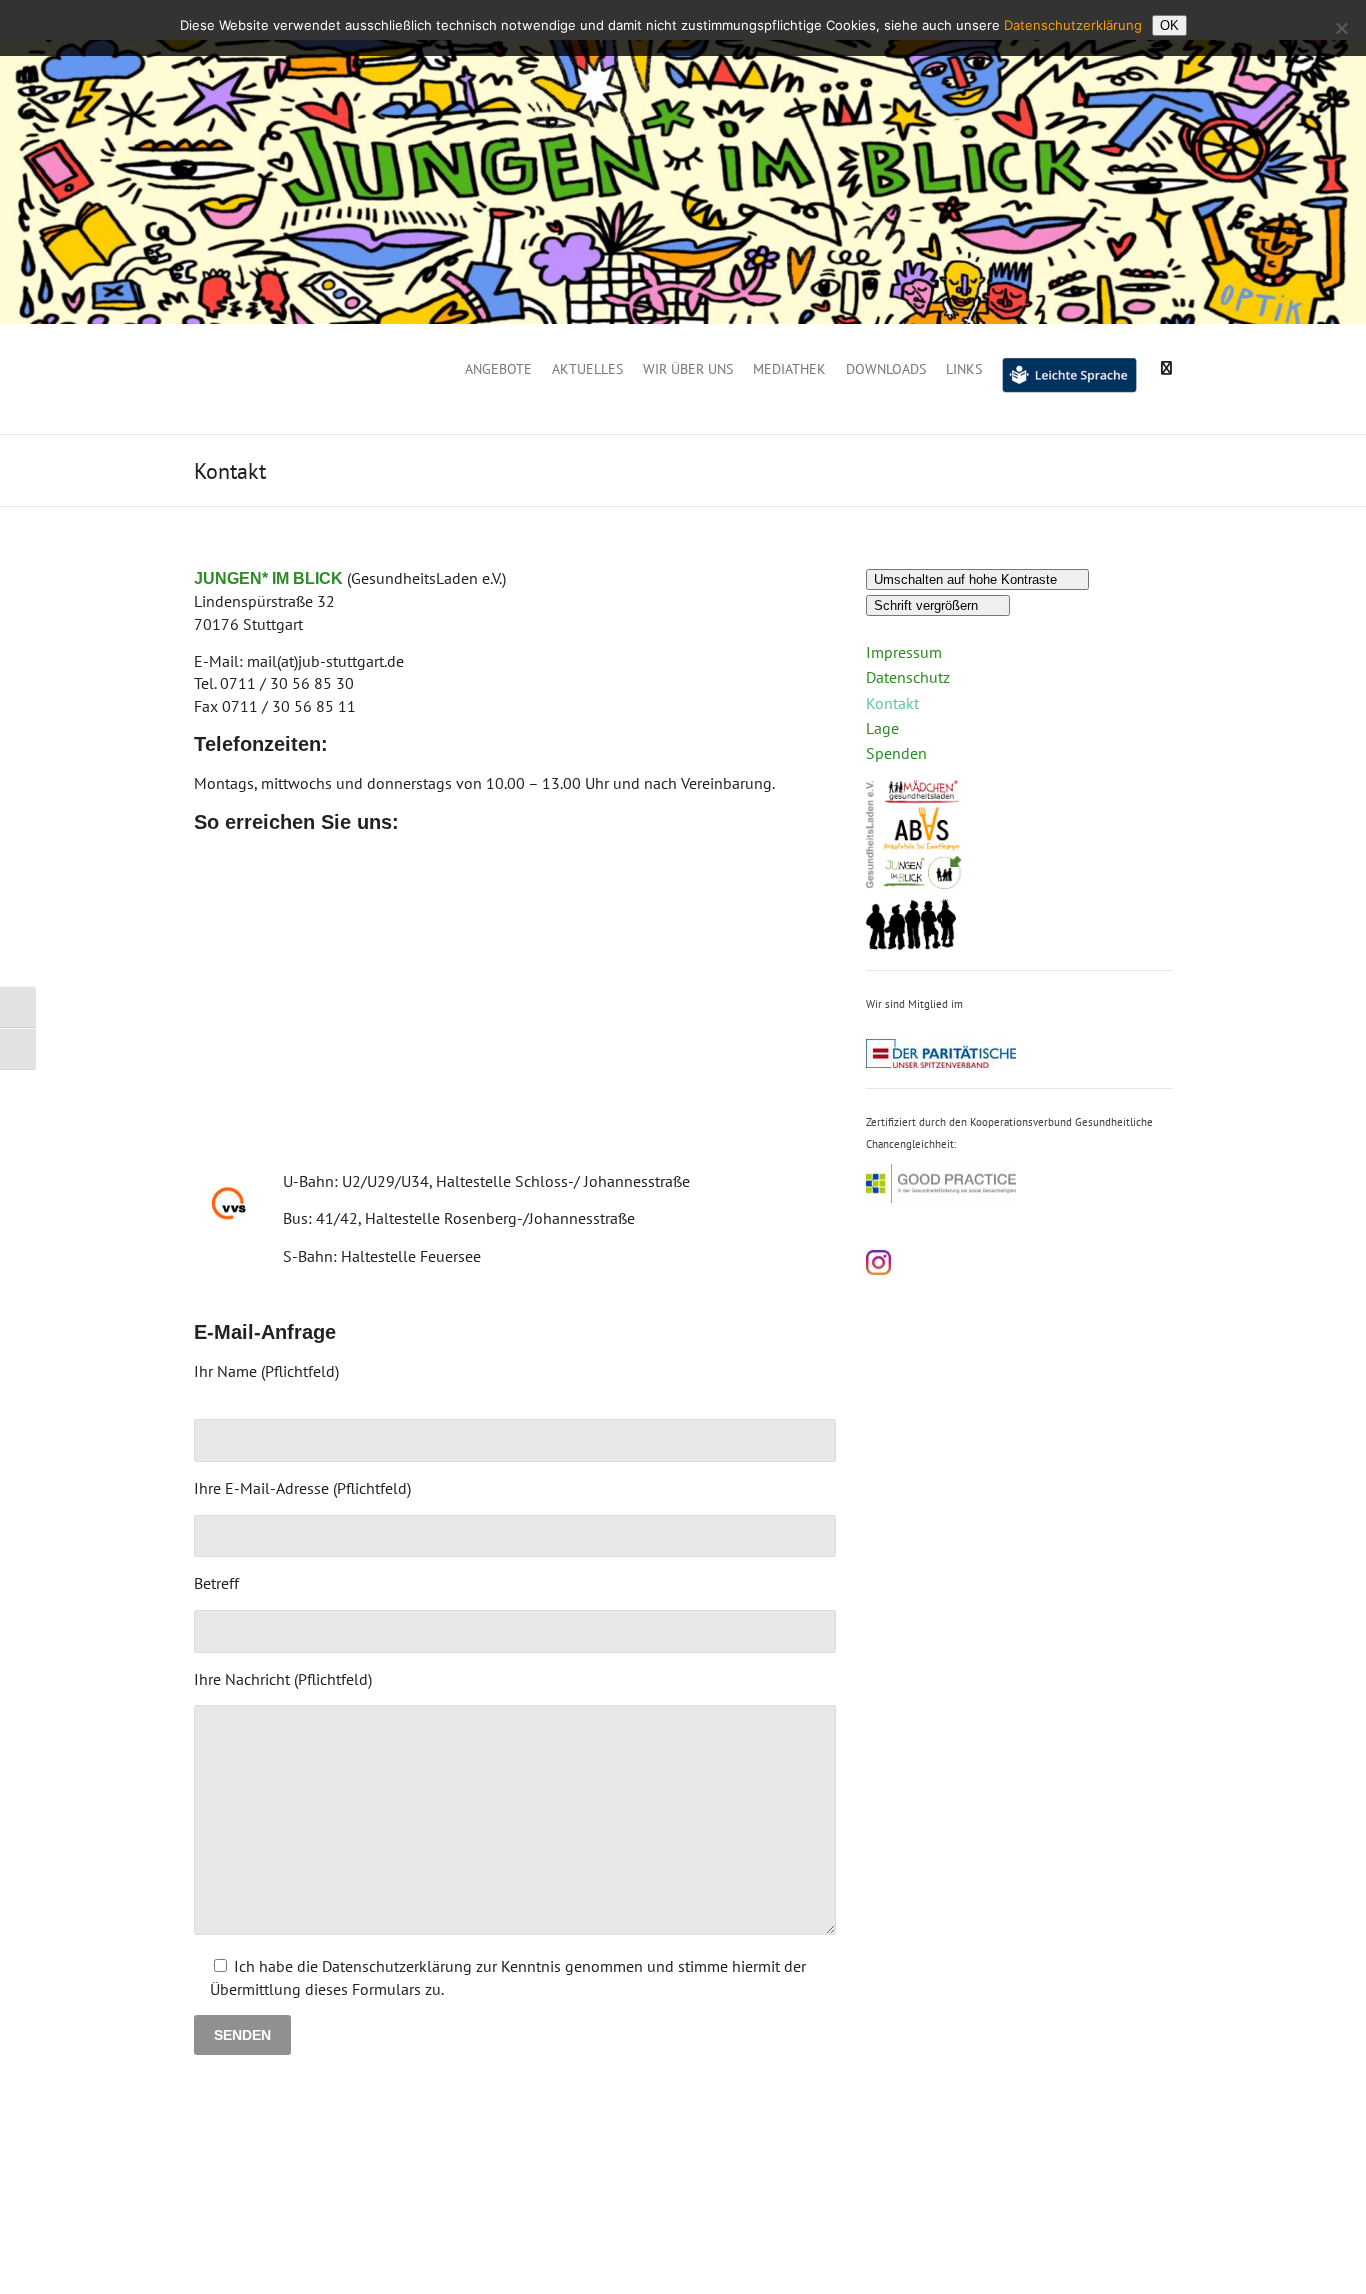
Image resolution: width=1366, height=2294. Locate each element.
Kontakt (892, 703)
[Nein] (1341, 28)
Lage (882, 728)
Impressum (904, 652)
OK (1169, 25)
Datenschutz (908, 677)
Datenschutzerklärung (1073, 25)
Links (964, 369)
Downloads (886, 369)
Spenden (896, 753)
